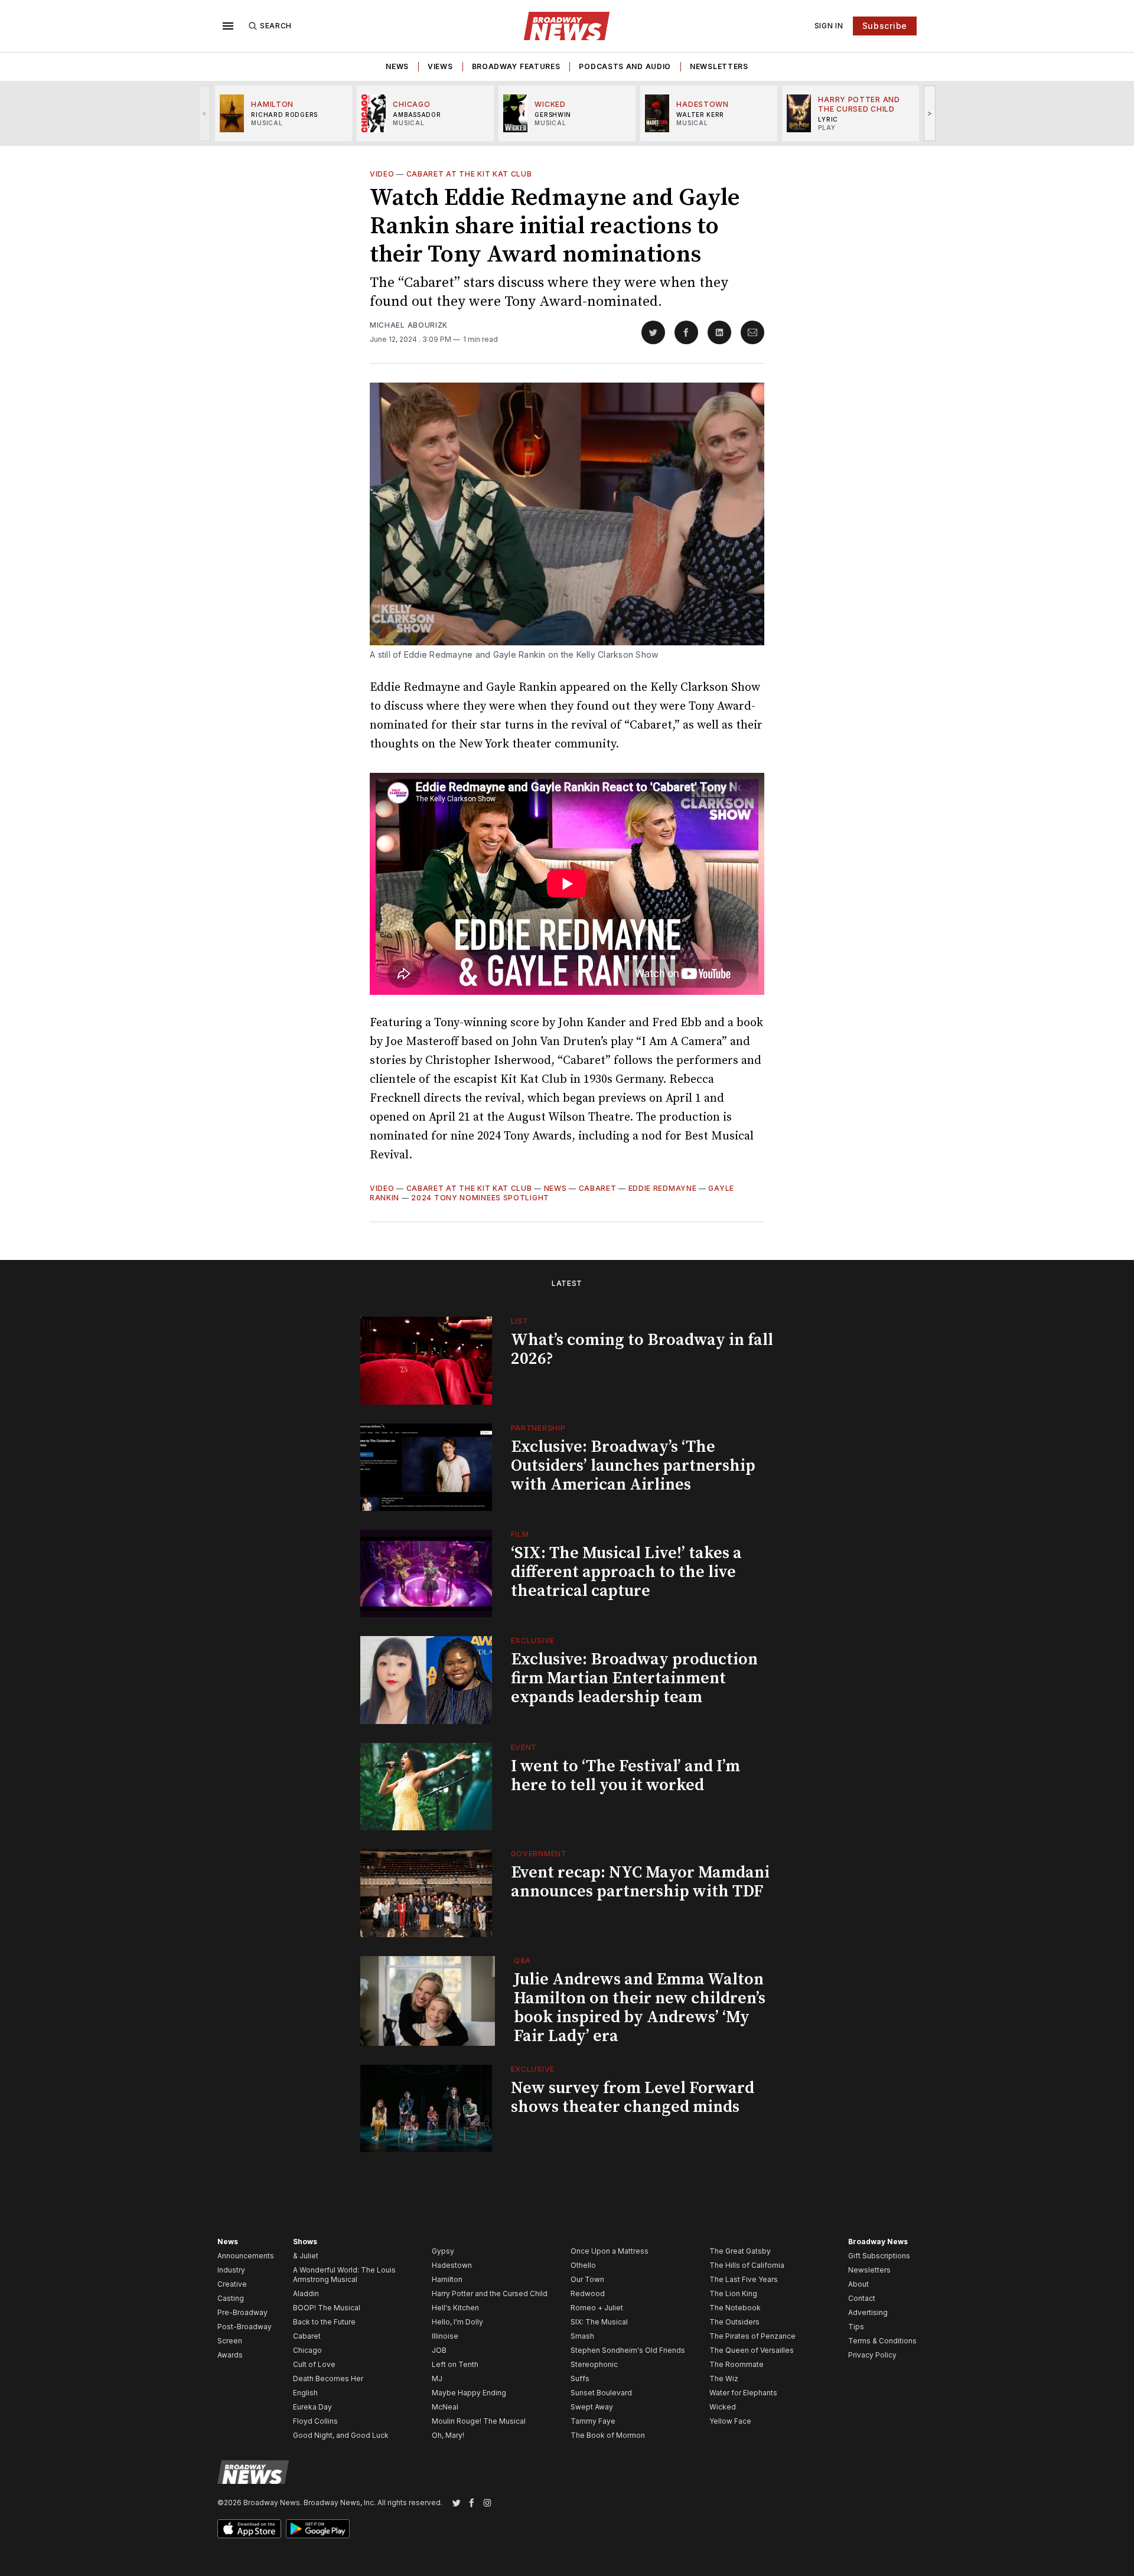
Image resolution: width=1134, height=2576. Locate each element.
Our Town (587, 2279)
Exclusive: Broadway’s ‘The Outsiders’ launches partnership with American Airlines (633, 1466)
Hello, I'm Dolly (457, 2322)
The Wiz (724, 2379)
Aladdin (306, 2293)
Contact (862, 2298)
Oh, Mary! (448, 2435)
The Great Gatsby (740, 2251)
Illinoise (445, 2336)
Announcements (246, 2256)
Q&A (522, 1960)
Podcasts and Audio (625, 66)
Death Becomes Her (328, 2379)
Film (520, 1534)
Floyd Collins (315, 2421)
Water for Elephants (743, 2393)
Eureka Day (312, 2407)
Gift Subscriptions (879, 2256)
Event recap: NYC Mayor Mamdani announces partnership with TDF (640, 1882)
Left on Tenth (455, 2364)
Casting (231, 2298)
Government (539, 1854)
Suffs (580, 2379)
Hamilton (447, 2279)
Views (440, 66)
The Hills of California (747, 2265)
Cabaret (598, 1188)
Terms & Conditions (882, 2341)
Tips (856, 2327)
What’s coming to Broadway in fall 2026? (642, 1349)
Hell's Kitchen (455, 2308)
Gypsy (443, 2251)
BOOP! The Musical (327, 2308)
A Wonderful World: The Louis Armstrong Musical (344, 2275)
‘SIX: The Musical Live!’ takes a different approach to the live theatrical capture (626, 1572)
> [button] (930, 113)
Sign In (829, 26)
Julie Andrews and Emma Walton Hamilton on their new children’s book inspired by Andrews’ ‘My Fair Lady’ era (640, 2008)
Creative (232, 2284)
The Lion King (733, 2293)
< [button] (205, 113)
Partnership (538, 1428)
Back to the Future (324, 2322)
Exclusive (533, 1640)
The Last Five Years (744, 2279)
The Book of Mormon (608, 2435)
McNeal (445, 2407)
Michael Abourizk (409, 325)
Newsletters (719, 66)
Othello (583, 2265)
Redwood (588, 2293)
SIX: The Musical (599, 2322)
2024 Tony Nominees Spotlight (480, 1198)
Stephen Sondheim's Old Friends (628, 2350)
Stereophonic (594, 2364)
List (520, 1321)
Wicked (723, 2407)
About (858, 2284)
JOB (439, 2350)
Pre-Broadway (242, 2312)
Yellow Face (730, 2421)
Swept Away (592, 2407)
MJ (437, 2379)
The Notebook (735, 2308)
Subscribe (885, 26)
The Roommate (737, 2364)
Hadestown (452, 2265)
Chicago (307, 2350)
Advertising (868, 2312)
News (397, 66)
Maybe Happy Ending (469, 2393)
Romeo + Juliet (597, 2308)
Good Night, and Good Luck (341, 2435)
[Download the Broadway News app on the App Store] (249, 2529)
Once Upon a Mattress (610, 2251)
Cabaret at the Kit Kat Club (469, 174)
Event (524, 1747)
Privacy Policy (872, 2355)
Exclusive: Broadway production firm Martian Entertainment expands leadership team (634, 1678)
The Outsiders (734, 2322)
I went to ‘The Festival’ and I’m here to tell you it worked (625, 1776)
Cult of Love (314, 2364)
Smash (582, 2336)
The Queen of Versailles (752, 2350)
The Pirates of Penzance (752, 2336)
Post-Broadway (245, 2327)
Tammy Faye (593, 2421)
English (305, 2393)
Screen (230, 2341)
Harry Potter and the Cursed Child (490, 2293)
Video (382, 174)
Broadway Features (516, 66)
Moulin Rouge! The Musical (479, 2421)
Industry (231, 2270)
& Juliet (306, 2256)
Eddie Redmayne (663, 1188)
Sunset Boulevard (601, 2393)
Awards (230, 2355)
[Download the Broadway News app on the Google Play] (318, 2529)
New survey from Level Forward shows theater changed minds (633, 2097)
